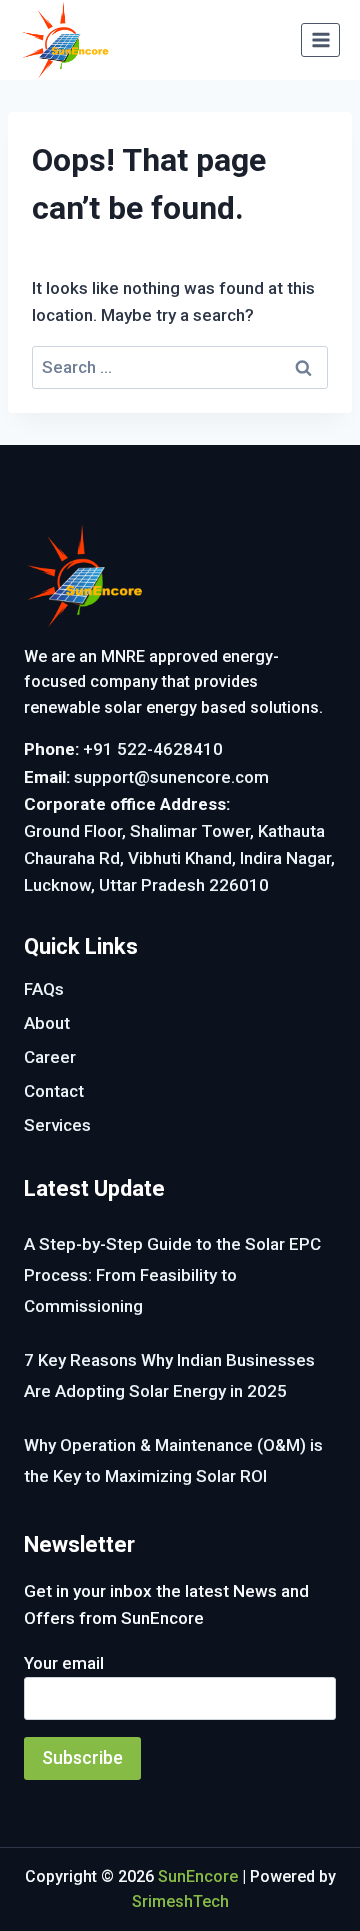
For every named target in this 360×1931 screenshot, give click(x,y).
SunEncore (198, 1876)
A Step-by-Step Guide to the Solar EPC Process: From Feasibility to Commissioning (172, 1274)
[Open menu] (320, 39)
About (47, 1023)
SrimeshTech (180, 1901)
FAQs (44, 989)
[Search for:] (180, 367)
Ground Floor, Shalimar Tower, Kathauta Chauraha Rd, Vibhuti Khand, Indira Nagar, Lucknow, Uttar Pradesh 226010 (179, 858)
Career (50, 1057)
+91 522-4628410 (153, 749)
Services (57, 1125)
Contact (54, 1091)
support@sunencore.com (171, 777)
